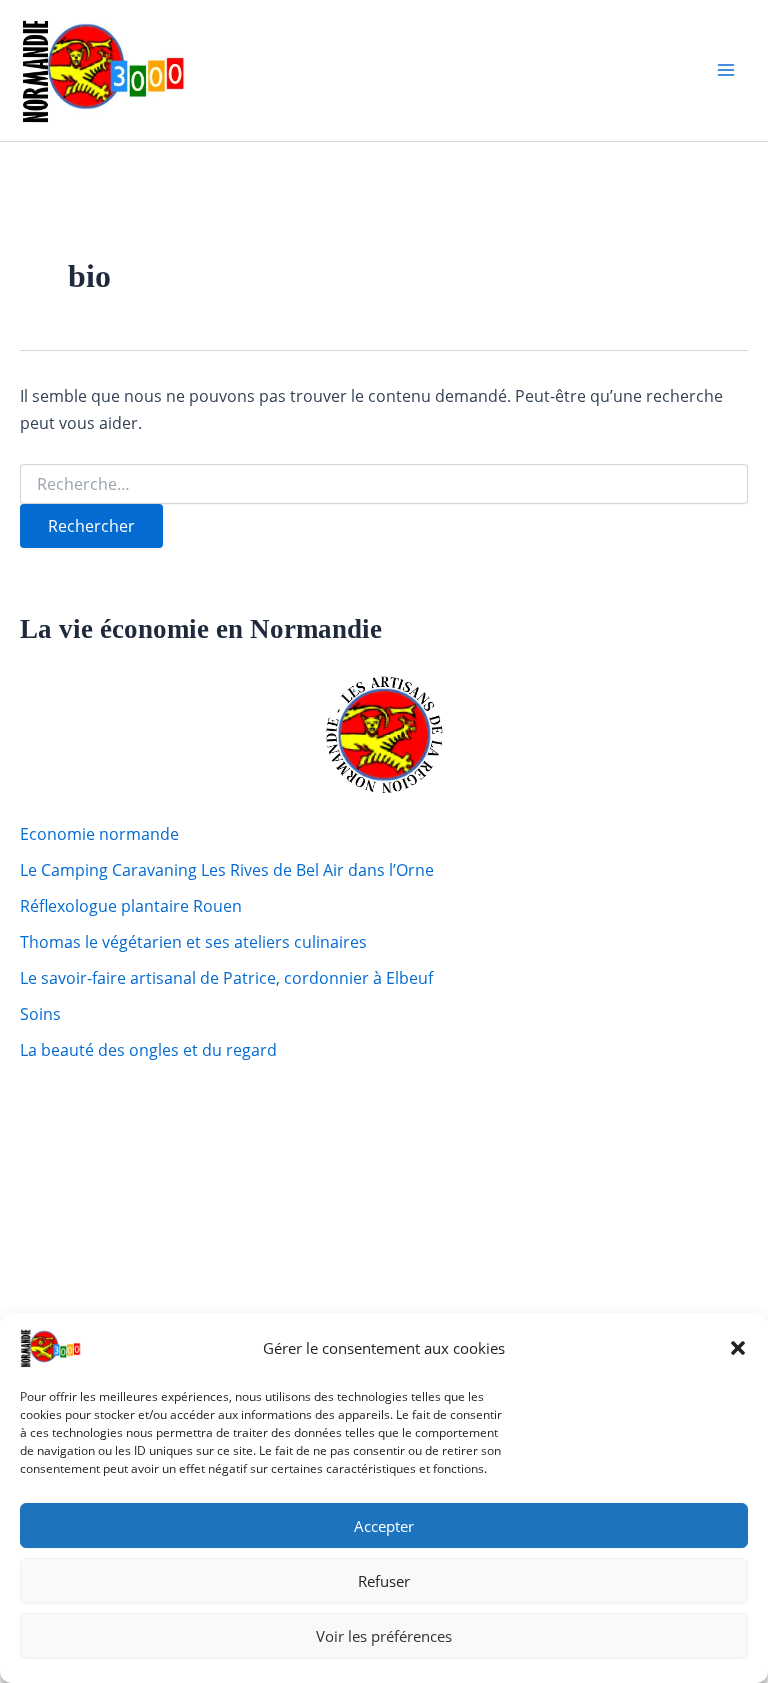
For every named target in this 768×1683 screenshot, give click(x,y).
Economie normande (99, 834)
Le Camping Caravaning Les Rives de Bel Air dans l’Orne (227, 870)
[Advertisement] (145, 1182)
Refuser (384, 1581)
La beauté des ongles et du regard (148, 1050)
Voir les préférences (384, 1636)
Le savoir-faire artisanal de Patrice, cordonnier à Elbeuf (226, 978)
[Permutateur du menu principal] (726, 70)
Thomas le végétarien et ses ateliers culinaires (193, 942)
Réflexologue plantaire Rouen (131, 906)
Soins (40, 1014)
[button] (738, 1348)
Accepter (384, 1526)
